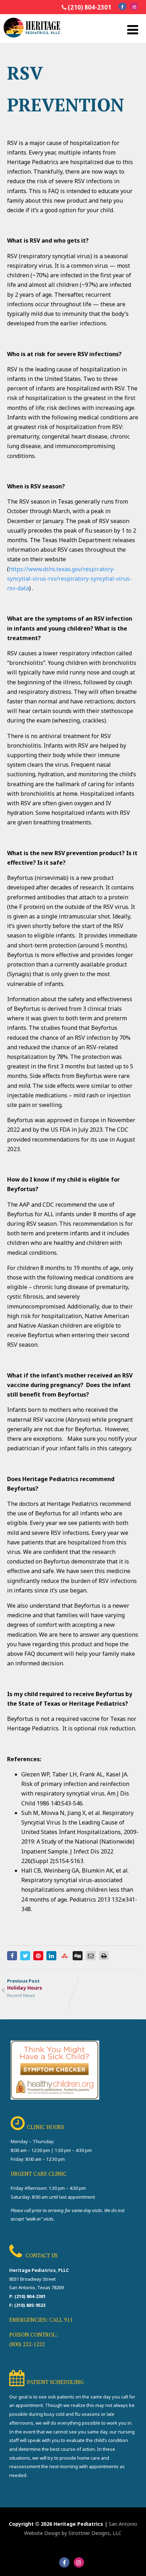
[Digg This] (78, 1956)
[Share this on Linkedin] (51, 1956)
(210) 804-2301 (89, 7)
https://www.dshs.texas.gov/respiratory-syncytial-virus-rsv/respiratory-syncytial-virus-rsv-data (69, 579)
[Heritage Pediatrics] (32, 39)
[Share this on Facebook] (12, 1956)
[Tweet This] (25, 1956)
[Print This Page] (104, 1956)
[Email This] (91, 1956)
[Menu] (133, 30)
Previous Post (25, 1984)
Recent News (21, 1995)
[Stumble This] (64, 1956)
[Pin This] (38, 1956)
